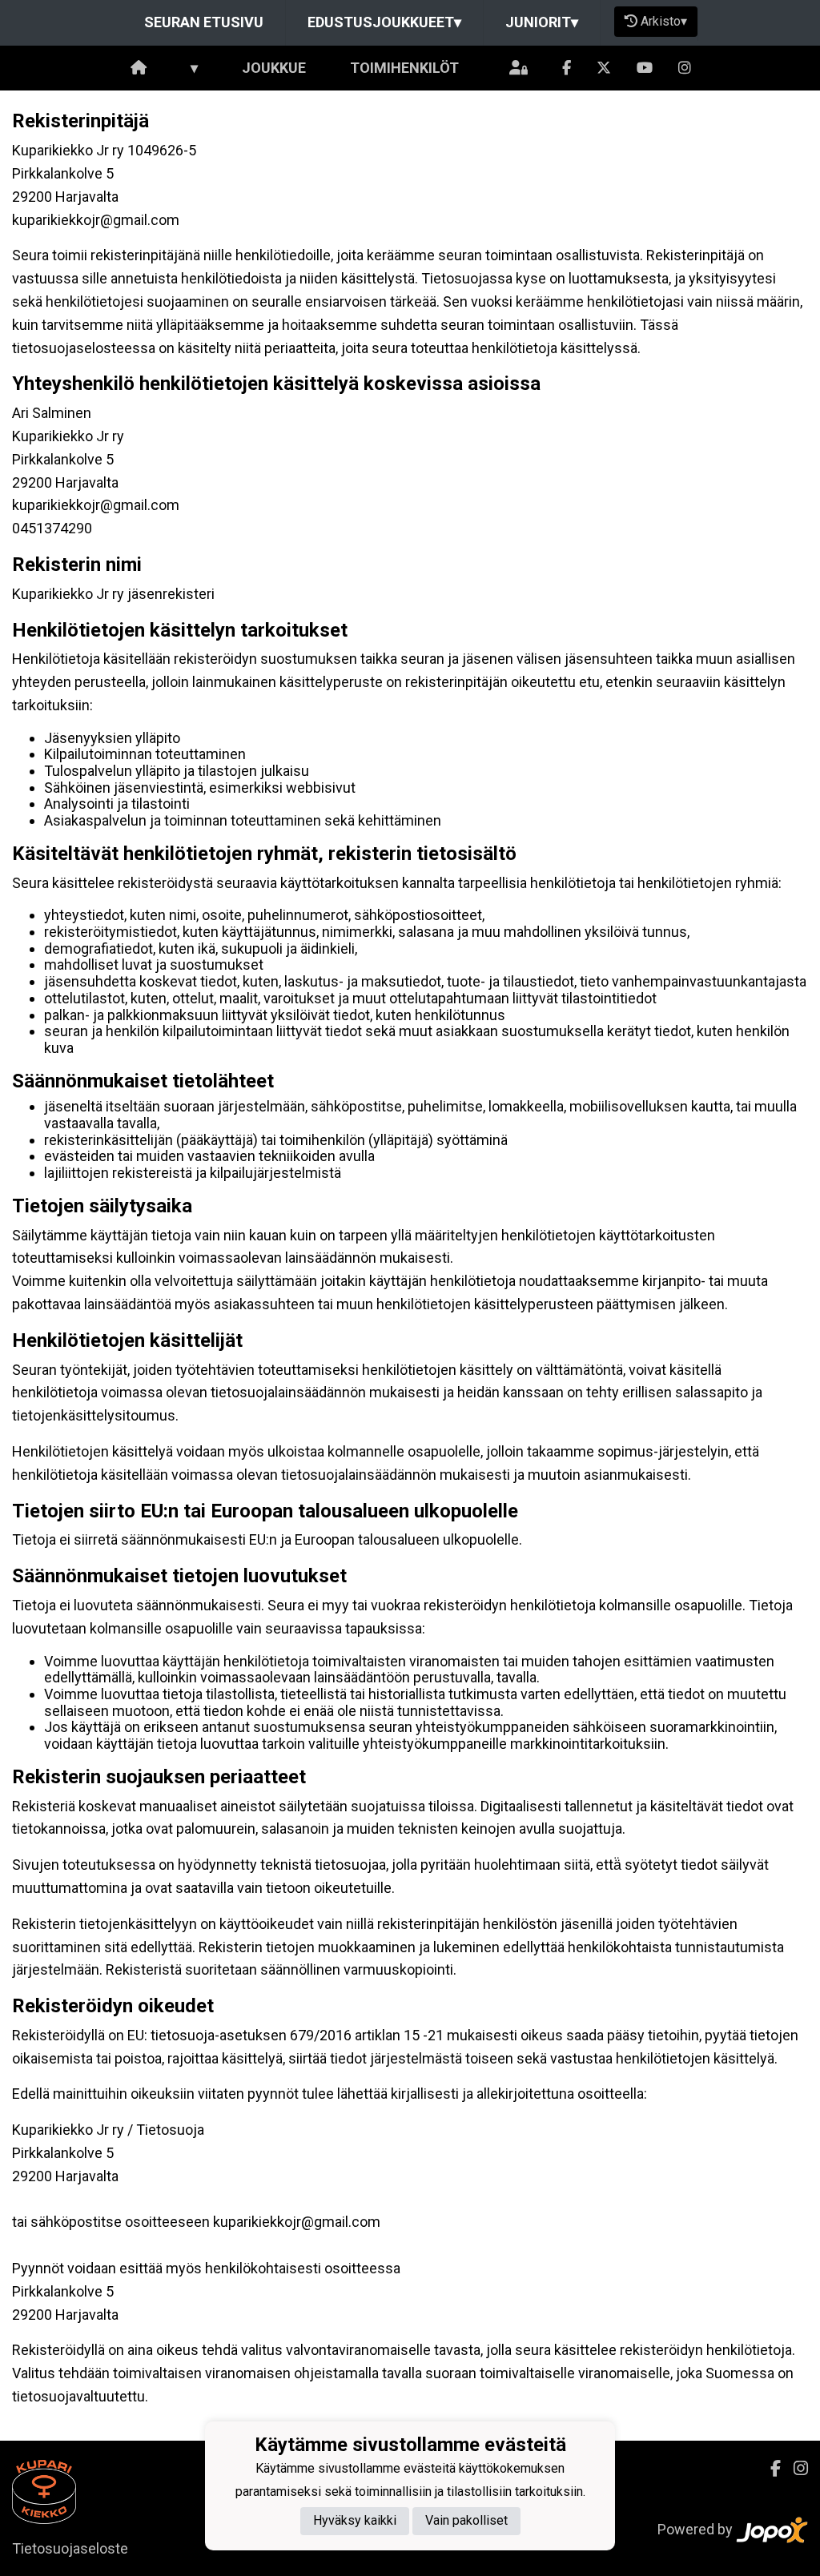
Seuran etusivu (204, 22)
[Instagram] (685, 68)
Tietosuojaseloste (70, 2548)
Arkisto (664, 21)
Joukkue (274, 68)
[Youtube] (645, 68)
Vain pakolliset (466, 2520)
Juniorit (542, 22)
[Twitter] (604, 68)
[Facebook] (567, 68)
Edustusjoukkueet (384, 22)
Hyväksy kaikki (355, 2520)
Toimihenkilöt (404, 68)
